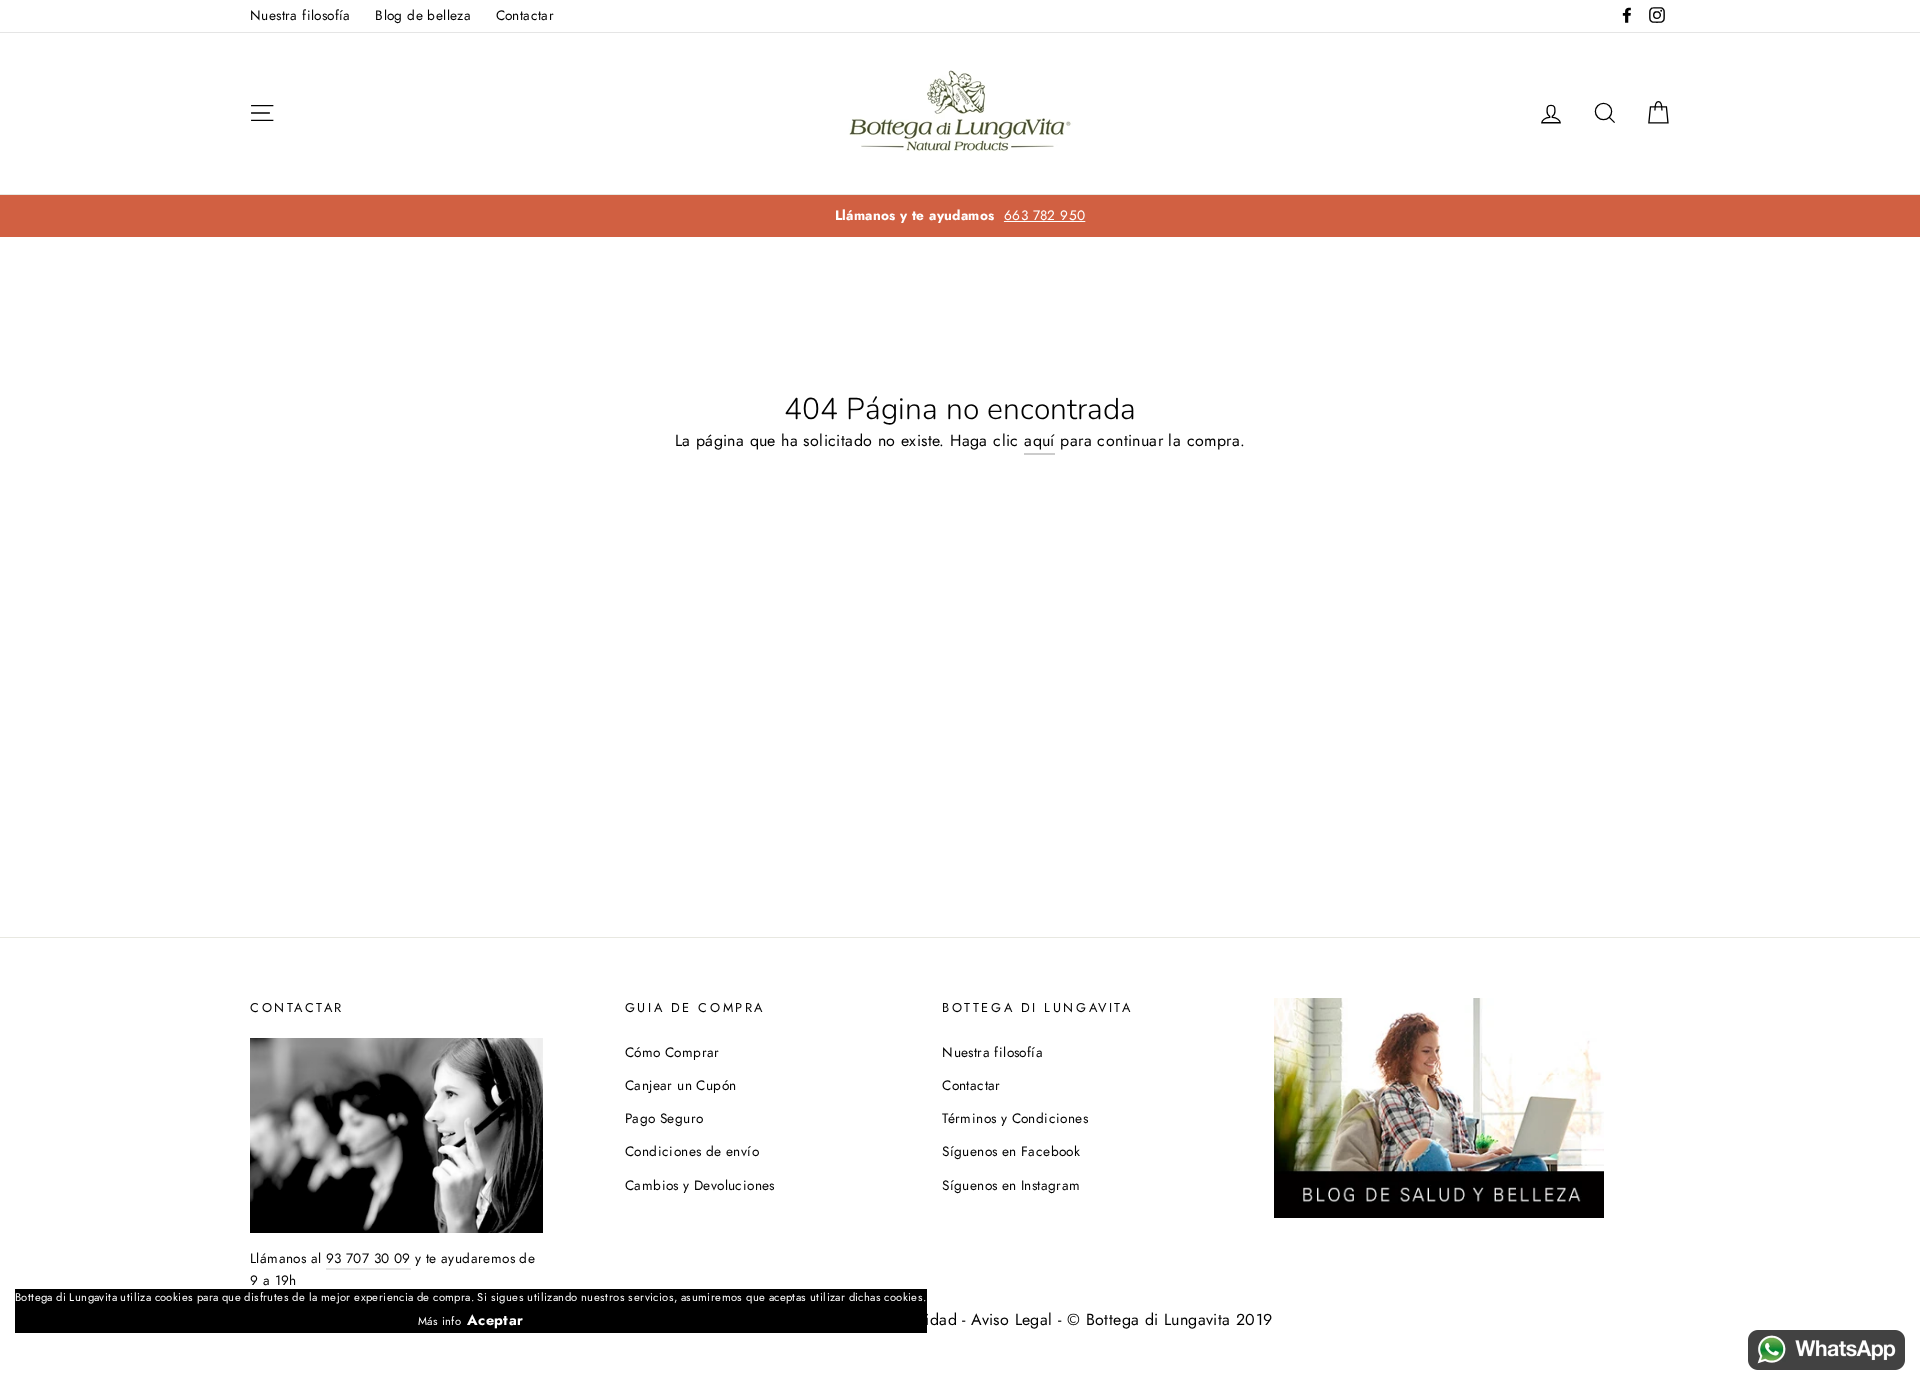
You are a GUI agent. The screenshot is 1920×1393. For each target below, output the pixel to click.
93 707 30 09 (368, 1258)
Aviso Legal (1011, 1319)
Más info (439, 1321)
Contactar (525, 15)
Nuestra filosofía (300, 15)
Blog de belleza (423, 15)
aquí (1039, 440)
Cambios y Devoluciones (700, 1185)
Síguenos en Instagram (1011, 1185)
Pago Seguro (664, 1118)
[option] (960, 216)
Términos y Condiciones (1015, 1118)
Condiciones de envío (692, 1151)
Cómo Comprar (672, 1052)
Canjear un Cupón (680, 1085)
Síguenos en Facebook (1011, 1151)
